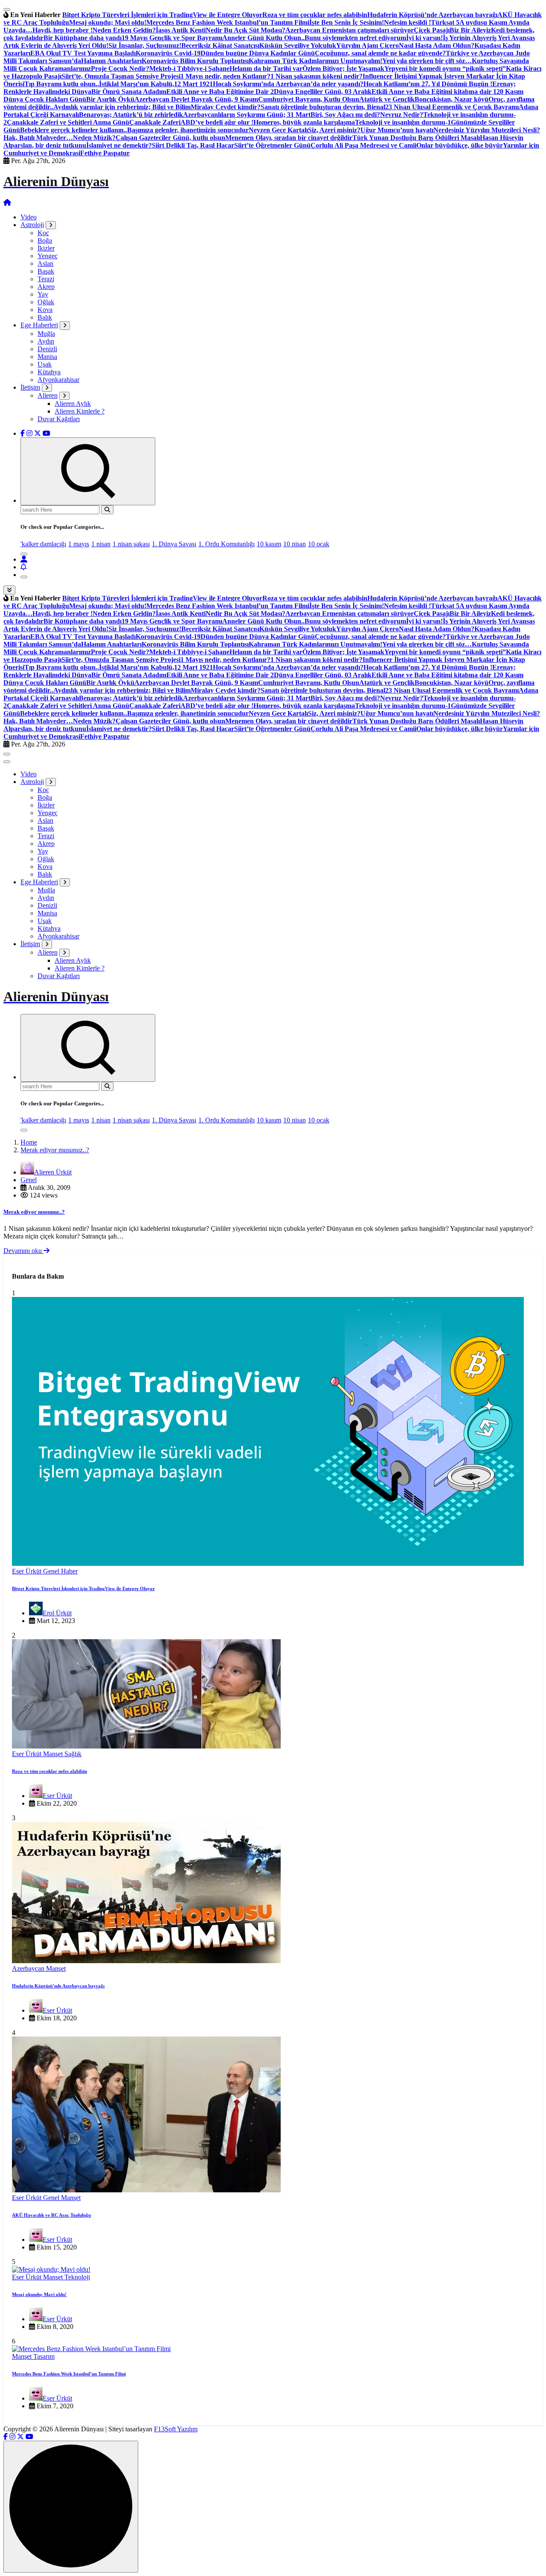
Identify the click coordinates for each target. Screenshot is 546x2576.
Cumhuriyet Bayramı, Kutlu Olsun (309, 99)
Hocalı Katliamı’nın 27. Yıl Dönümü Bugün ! (428, 84)
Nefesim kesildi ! (407, 22)
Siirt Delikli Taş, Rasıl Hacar (193, 145)
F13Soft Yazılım (176, 2429)
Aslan (45, 264)
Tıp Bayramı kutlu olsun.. (62, 84)
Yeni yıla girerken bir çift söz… (427, 61)
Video (29, 217)
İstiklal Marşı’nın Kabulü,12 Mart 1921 (156, 84)
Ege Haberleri (39, 325)
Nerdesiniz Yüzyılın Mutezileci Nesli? (487, 130)
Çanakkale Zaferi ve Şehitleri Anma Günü (68, 122)
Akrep (46, 287)
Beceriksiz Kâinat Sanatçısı (220, 45)
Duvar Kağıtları (59, 419)
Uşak (45, 364)
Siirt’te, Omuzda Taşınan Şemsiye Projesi (121, 76)
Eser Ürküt (28, 1571)
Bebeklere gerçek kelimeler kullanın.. (74, 130)
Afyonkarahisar (58, 380)
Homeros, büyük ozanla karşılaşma (304, 122)
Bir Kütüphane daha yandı (83, 38)
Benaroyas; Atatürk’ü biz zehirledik (131, 115)
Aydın (46, 341)
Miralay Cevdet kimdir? (226, 107)
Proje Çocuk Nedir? (120, 68)
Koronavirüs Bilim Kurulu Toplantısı (195, 61)
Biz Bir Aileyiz (470, 30)
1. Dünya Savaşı (174, 544)
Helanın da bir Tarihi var (266, 68)
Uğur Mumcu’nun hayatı (397, 130)
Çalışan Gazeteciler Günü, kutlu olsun (170, 138)
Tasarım (44, 2356)
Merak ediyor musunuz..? (55, 1150)
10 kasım (269, 544)
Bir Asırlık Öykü (110, 99)
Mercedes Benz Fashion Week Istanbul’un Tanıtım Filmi (228, 22)
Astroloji (32, 225)
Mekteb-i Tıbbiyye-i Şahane (189, 68)
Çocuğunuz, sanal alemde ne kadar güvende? (380, 53)
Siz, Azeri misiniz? (334, 130)
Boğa (45, 240)
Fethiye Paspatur (105, 153)
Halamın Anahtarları (111, 61)
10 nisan (295, 544)
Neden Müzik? (94, 138)
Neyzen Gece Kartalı (278, 130)
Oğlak (46, 302)
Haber (69, 1571)
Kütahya (49, 372)
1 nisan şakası (131, 544)
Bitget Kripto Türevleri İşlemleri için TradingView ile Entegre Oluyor (162, 15)
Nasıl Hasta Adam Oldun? (437, 45)
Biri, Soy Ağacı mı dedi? (345, 115)
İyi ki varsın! (424, 38)
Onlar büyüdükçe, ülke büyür (460, 145)
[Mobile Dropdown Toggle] (51, 225)
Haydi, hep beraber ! (62, 30)
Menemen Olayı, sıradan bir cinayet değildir (289, 138)
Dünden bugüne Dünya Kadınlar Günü (258, 53)
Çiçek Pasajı (432, 30)
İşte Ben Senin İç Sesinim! (347, 22)
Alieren (48, 395)
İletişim (30, 387)
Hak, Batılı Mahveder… (38, 138)
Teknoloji (77, 2277)
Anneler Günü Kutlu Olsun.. (263, 38)
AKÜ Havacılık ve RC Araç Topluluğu (51, 2215)
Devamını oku (23, 1251)
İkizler (46, 248)
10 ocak (319, 544)
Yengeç (48, 256)
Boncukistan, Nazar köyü (452, 99)
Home (29, 1142)
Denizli (47, 349)
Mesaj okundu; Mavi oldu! (108, 22)
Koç (43, 233)
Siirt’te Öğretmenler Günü (272, 145)
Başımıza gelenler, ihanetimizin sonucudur (188, 130)
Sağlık (73, 1754)
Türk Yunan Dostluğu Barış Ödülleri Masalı (416, 138)
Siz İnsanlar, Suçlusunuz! (145, 45)
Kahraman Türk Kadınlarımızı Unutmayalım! (315, 61)
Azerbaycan (29, 1968)
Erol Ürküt (57, 1613)
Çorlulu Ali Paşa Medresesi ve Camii (363, 145)
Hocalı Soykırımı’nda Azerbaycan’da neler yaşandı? (288, 84)
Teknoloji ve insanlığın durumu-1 (403, 122)
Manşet (54, 1754)
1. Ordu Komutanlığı (227, 544)
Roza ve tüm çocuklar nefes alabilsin (315, 15)
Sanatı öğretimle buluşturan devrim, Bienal (323, 107)
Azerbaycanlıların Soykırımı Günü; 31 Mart (247, 115)
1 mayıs (79, 544)
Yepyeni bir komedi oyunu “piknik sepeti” (445, 68)
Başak (46, 271)
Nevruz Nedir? (402, 115)
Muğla (46, 334)
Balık (45, 317)
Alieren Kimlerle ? (80, 411)
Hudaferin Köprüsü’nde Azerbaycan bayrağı (432, 15)
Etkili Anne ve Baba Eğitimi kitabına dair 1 (434, 92)
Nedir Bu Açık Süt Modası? (245, 30)
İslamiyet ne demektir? (119, 145)
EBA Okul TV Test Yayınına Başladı (83, 53)
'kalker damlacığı (43, 544)
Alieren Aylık (73, 404)
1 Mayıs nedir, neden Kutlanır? (225, 76)
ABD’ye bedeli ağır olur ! (217, 122)
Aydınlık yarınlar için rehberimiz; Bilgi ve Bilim (122, 107)
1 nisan (101, 544)
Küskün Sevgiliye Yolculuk (298, 45)
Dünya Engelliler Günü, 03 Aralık (323, 92)
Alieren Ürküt (53, 1172)
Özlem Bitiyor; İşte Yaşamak (343, 68)
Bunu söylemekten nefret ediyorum (355, 38)
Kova (45, 310)
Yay (43, 294)
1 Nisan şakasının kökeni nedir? (317, 76)
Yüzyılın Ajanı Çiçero (367, 45)
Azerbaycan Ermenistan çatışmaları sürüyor (350, 30)
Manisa (47, 357)
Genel (29, 1180)
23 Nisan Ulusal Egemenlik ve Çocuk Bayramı (452, 107)
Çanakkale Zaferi (155, 122)
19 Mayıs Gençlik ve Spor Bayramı (172, 38)
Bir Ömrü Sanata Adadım (129, 92)
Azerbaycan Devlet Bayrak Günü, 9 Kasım (196, 99)
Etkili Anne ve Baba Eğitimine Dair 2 (220, 92)
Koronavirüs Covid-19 (168, 53)
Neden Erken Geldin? (124, 30)
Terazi (46, 279)
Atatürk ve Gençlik (387, 99)
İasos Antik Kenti (181, 30)
